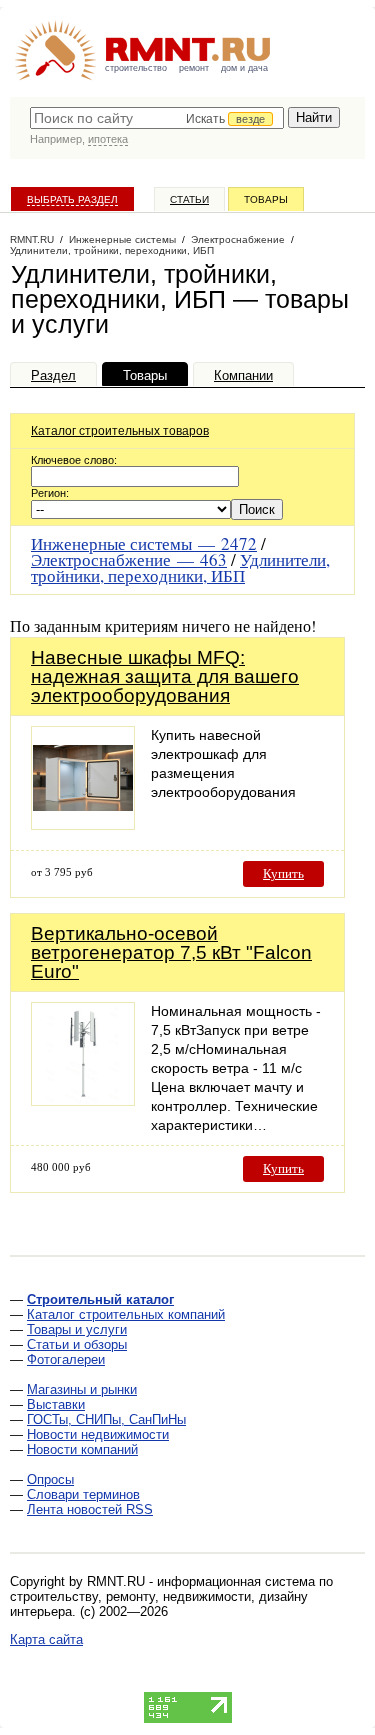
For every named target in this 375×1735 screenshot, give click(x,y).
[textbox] (157, 118)
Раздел (53, 375)
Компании (243, 375)
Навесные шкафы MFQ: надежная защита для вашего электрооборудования (165, 676)
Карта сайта (46, 1639)
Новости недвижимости (98, 1434)
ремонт (194, 68)
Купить (283, 873)
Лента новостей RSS (90, 1509)
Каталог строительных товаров (120, 431)
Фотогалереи (66, 1359)
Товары (266, 199)
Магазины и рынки (82, 1389)
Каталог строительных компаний (126, 1314)
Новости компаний (82, 1449)
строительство (136, 68)
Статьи (189, 199)
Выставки (56, 1404)
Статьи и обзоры (77, 1344)
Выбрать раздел (72, 199)
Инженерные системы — (144, 543)
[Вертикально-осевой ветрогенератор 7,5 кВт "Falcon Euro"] (83, 1100)
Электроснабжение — (129, 559)
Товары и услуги (77, 1329)
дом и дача (244, 68)
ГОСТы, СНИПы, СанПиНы (106, 1419)
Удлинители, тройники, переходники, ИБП (180, 567)
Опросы (50, 1479)
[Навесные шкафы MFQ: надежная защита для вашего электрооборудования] (83, 824)
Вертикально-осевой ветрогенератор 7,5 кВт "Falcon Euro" (171, 952)
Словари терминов (83, 1494)
